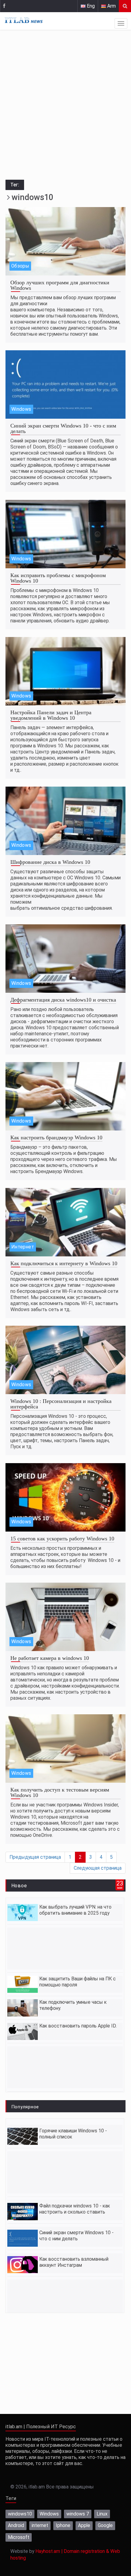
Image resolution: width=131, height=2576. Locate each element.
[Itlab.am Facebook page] (4, 6)
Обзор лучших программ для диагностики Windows (60, 285)
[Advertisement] (65, 106)
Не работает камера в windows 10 (50, 1658)
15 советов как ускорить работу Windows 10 (62, 1539)
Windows (21, 409)
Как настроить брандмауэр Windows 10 (56, 1137)
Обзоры (20, 266)
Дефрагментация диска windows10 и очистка (63, 1000)
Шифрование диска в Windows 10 (50, 862)
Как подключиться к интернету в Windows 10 (64, 1263)
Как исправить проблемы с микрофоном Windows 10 (58, 578)
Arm (111, 6)
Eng (90, 6)
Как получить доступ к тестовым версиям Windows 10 (60, 1792)
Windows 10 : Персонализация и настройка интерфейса (61, 1404)
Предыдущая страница (35, 1857)
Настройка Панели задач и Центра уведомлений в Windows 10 (51, 715)
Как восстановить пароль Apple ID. (78, 2026)
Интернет (23, 1247)
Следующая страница (98, 1868)
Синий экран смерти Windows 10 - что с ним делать (63, 428)
